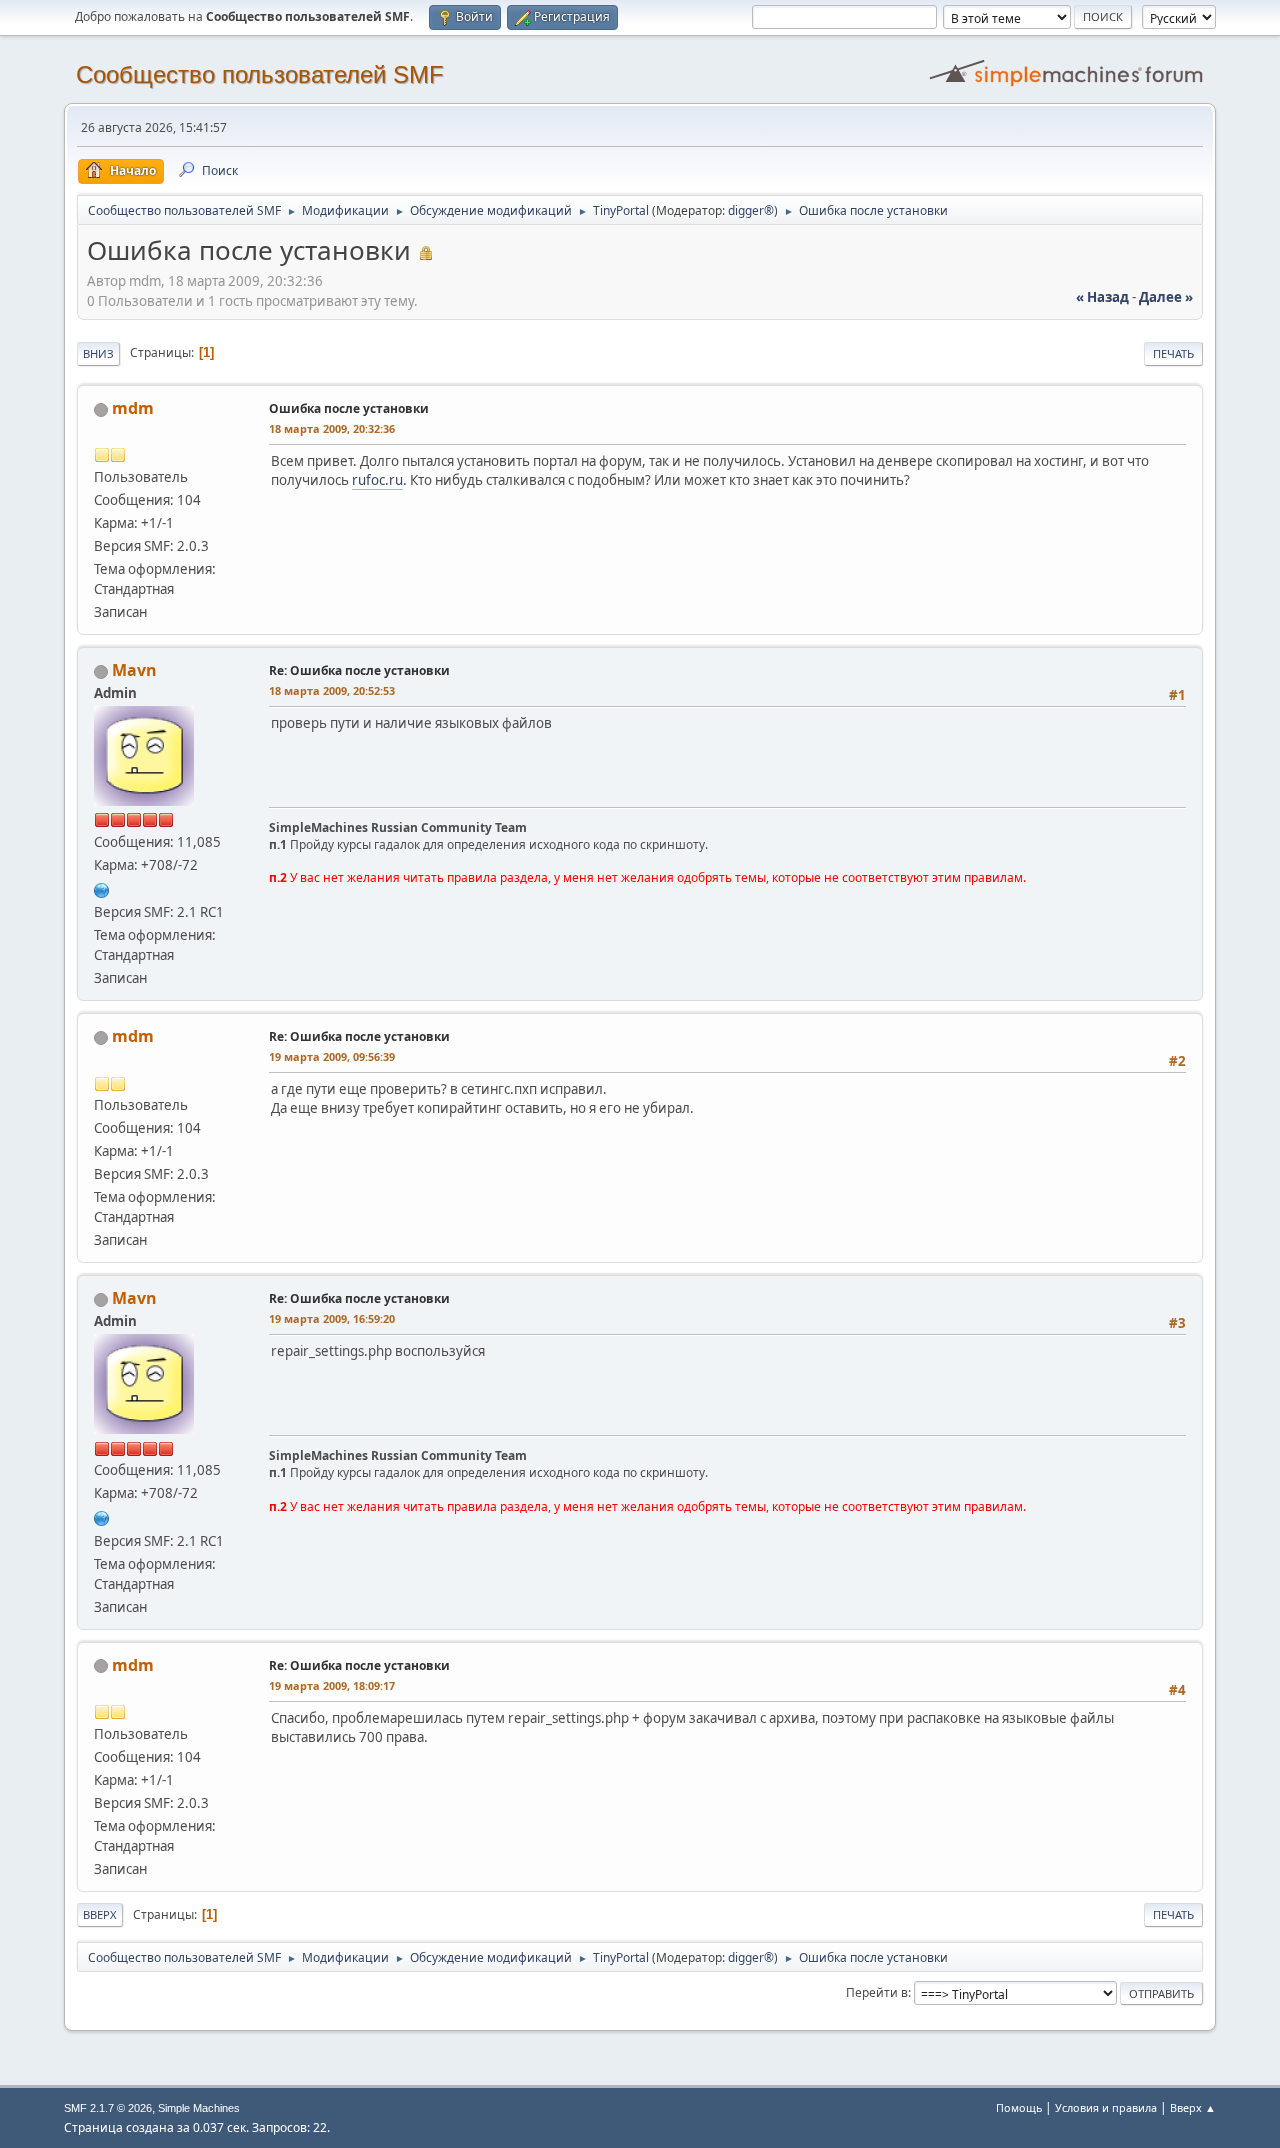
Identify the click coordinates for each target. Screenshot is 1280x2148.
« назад (1102, 297)
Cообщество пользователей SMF (260, 74)
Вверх (100, 1914)
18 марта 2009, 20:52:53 (332, 690)
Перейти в (877, 1992)
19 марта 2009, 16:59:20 (332, 1318)
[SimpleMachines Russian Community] (102, 888)
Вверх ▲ (1193, 2107)
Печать (1173, 353)
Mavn (134, 670)
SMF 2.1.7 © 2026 (108, 2108)
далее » (1166, 297)
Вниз (98, 353)
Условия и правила (1106, 2107)
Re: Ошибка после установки (359, 670)
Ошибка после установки (349, 408)
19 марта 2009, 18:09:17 (332, 1685)
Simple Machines (199, 2108)
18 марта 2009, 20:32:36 (332, 428)
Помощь (1019, 2107)
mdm (133, 408)
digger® (751, 210)
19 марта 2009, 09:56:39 (332, 1056)
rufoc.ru (377, 480)
